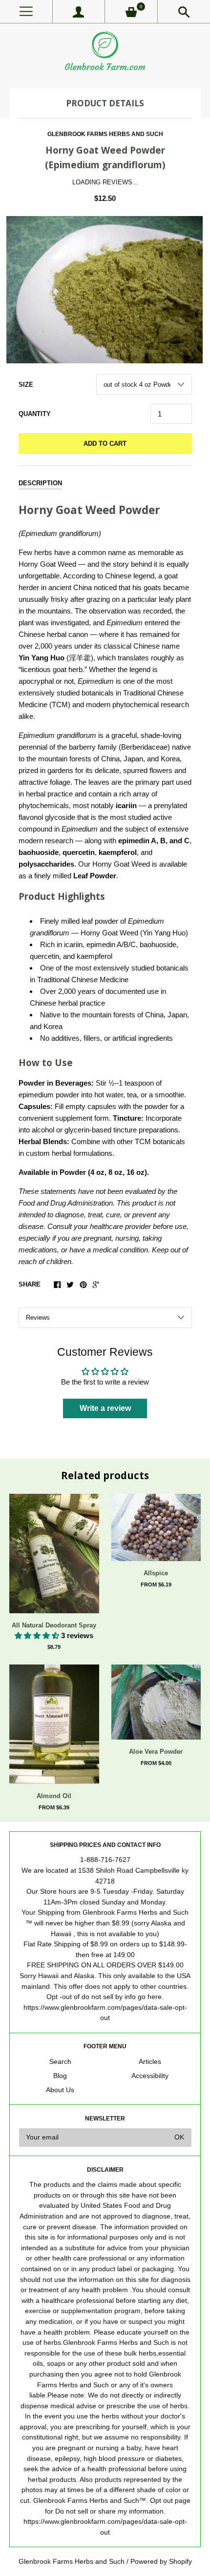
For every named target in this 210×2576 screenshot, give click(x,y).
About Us (60, 2090)
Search (60, 2062)
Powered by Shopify (161, 2562)
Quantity (35, 414)
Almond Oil (54, 1796)
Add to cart (105, 444)
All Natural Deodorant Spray (54, 1625)
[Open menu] (26, 11)
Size (26, 385)
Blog (60, 2076)
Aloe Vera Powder (156, 1752)
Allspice (156, 1573)
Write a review (105, 1408)
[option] (105, 290)
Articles (150, 2062)
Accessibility (150, 2076)
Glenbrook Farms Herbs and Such (105, 134)
